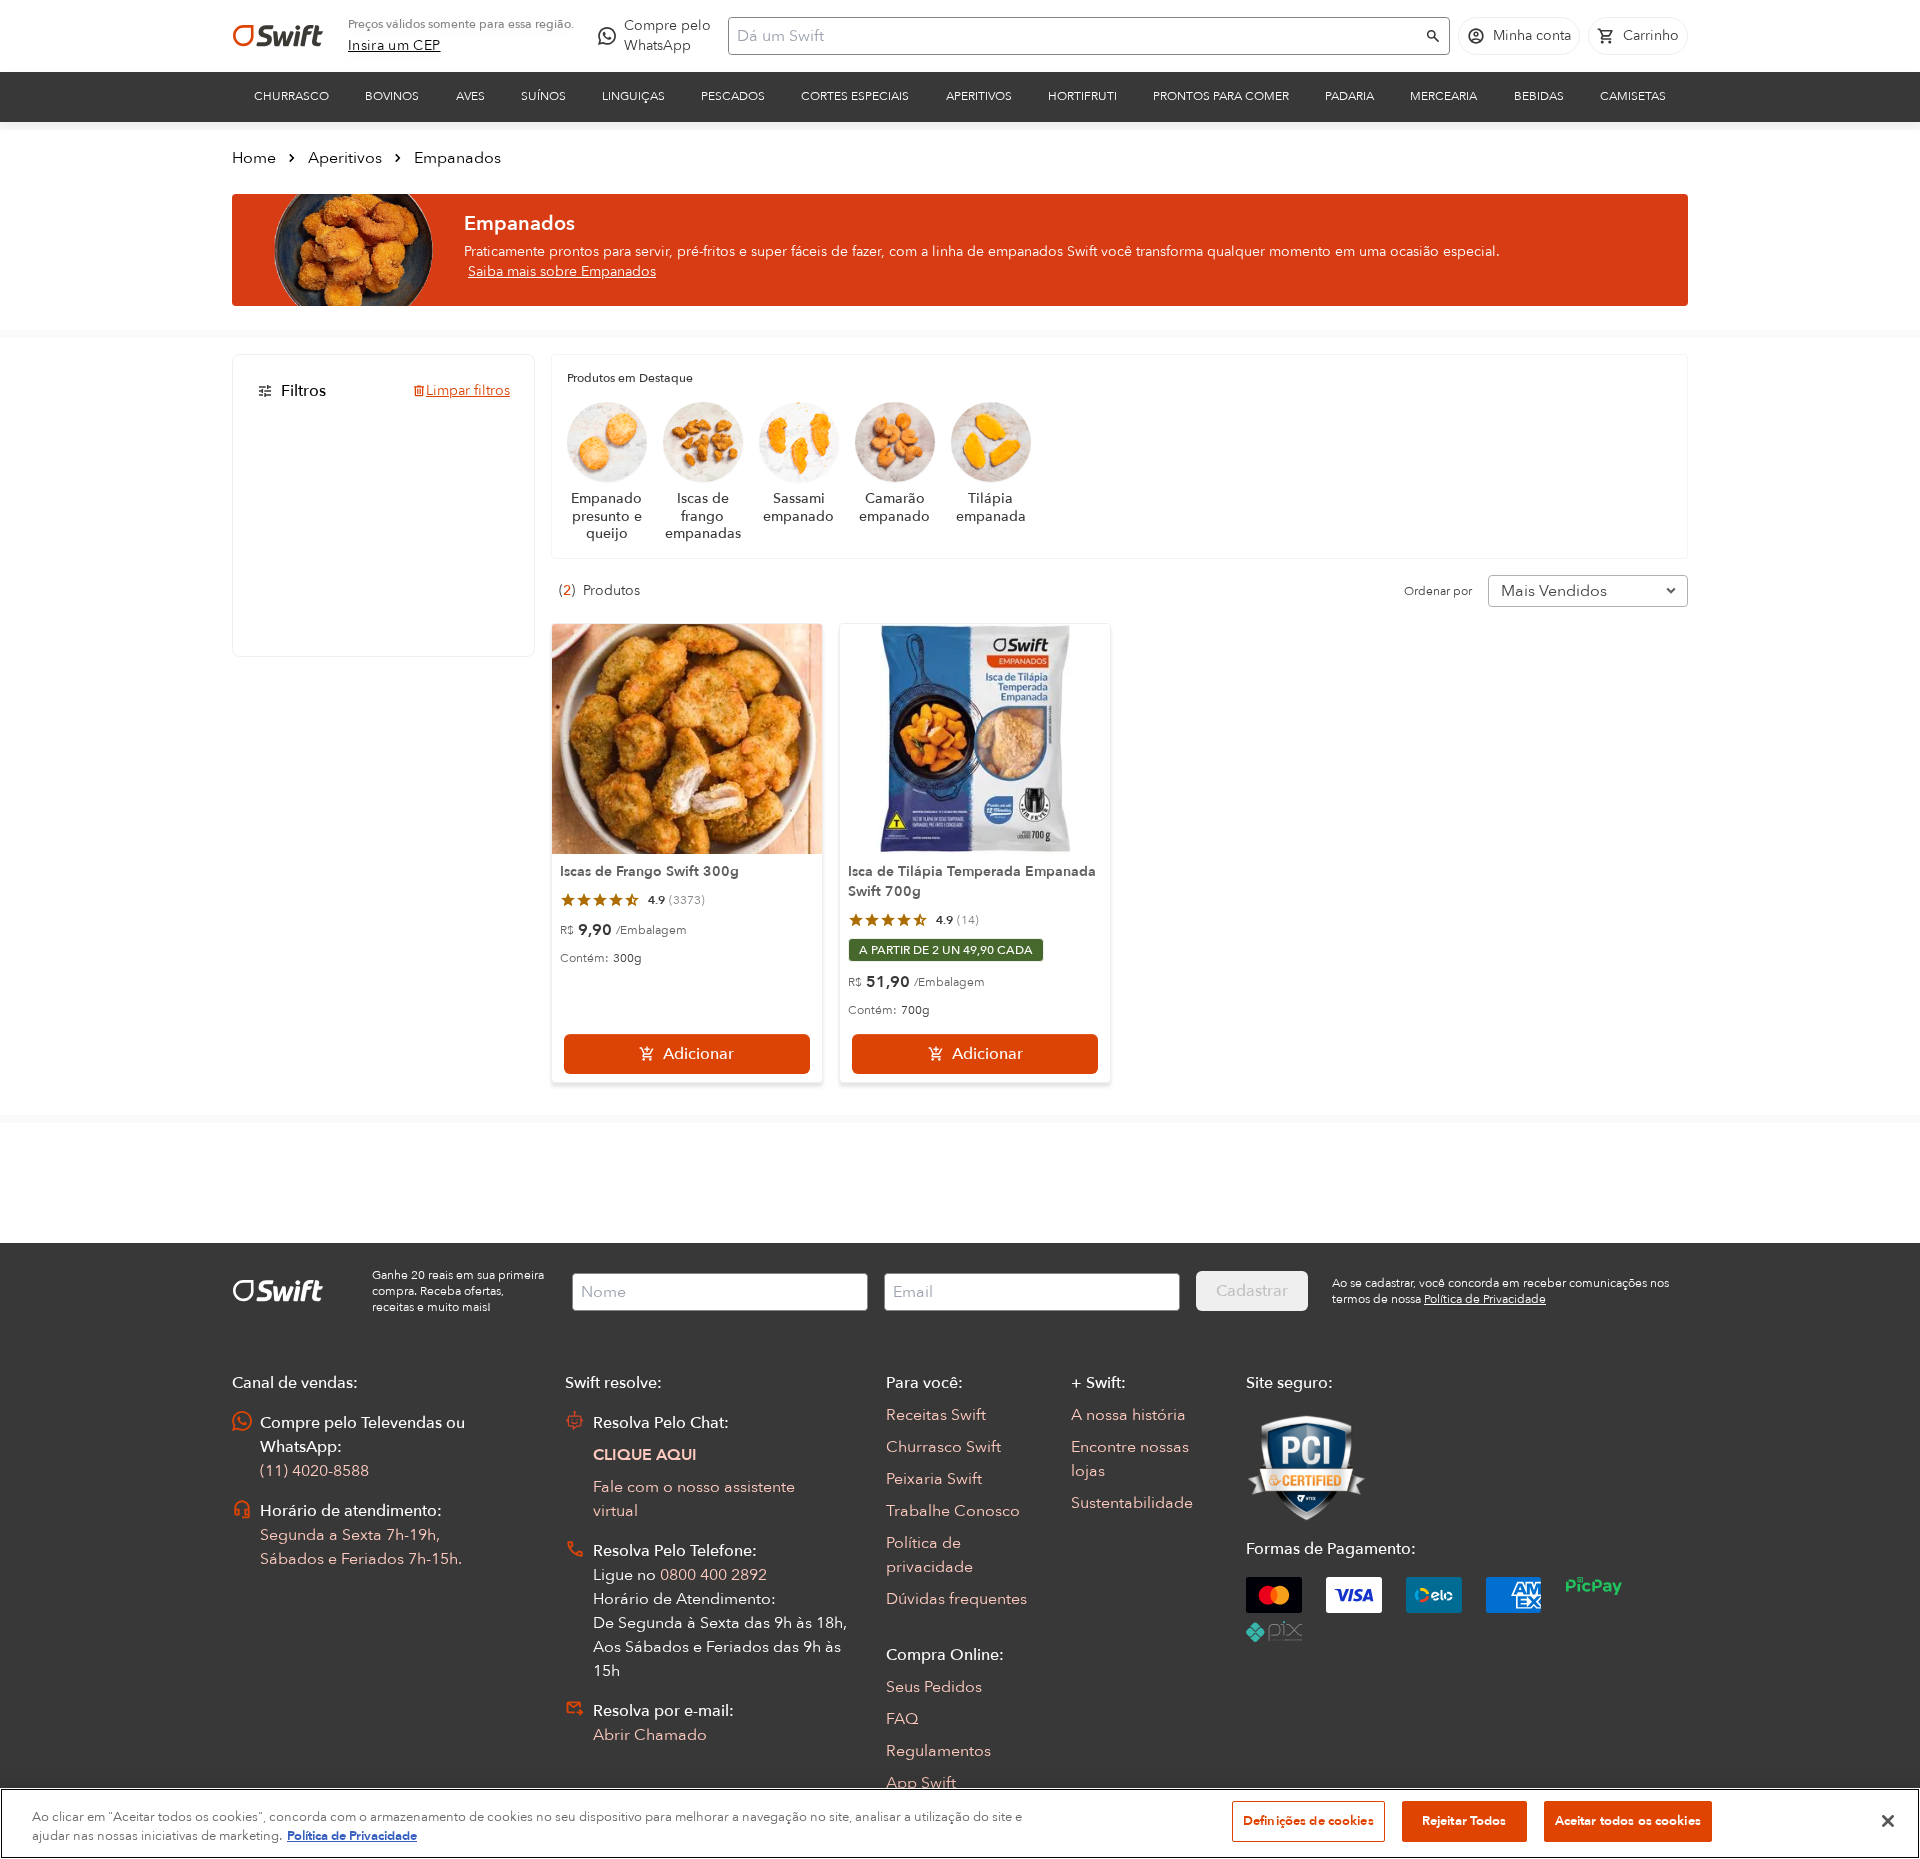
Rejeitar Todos (1464, 1821)
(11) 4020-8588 (314, 1471)
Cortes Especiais (855, 96)
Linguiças (633, 96)
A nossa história (1128, 1415)
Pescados (733, 96)
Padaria (1349, 96)
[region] (960, 1823)
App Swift (921, 1783)
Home (254, 158)
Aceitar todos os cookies (1628, 1821)
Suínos (543, 96)
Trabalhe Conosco (953, 1511)
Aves (470, 96)
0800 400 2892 (713, 1575)
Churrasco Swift (943, 1447)
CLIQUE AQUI (645, 1455)
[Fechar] (1888, 1821)
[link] (394, 46)
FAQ (902, 1719)
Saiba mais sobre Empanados (562, 271)
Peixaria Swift (934, 1479)
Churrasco (291, 96)
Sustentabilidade (1132, 1503)
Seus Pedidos (934, 1687)
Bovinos (392, 96)
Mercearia (1443, 96)
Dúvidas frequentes (956, 1599)
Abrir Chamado (650, 1735)
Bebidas (1539, 96)
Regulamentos (938, 1751)
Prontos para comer (1221, 96)
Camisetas (1633, 96)
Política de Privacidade (352, 1837)
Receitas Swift (936, 1415)
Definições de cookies (1308, 1821)
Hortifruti (1082, 96)
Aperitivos (979, 96)
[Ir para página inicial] (278, 36)
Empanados (457, 158)
